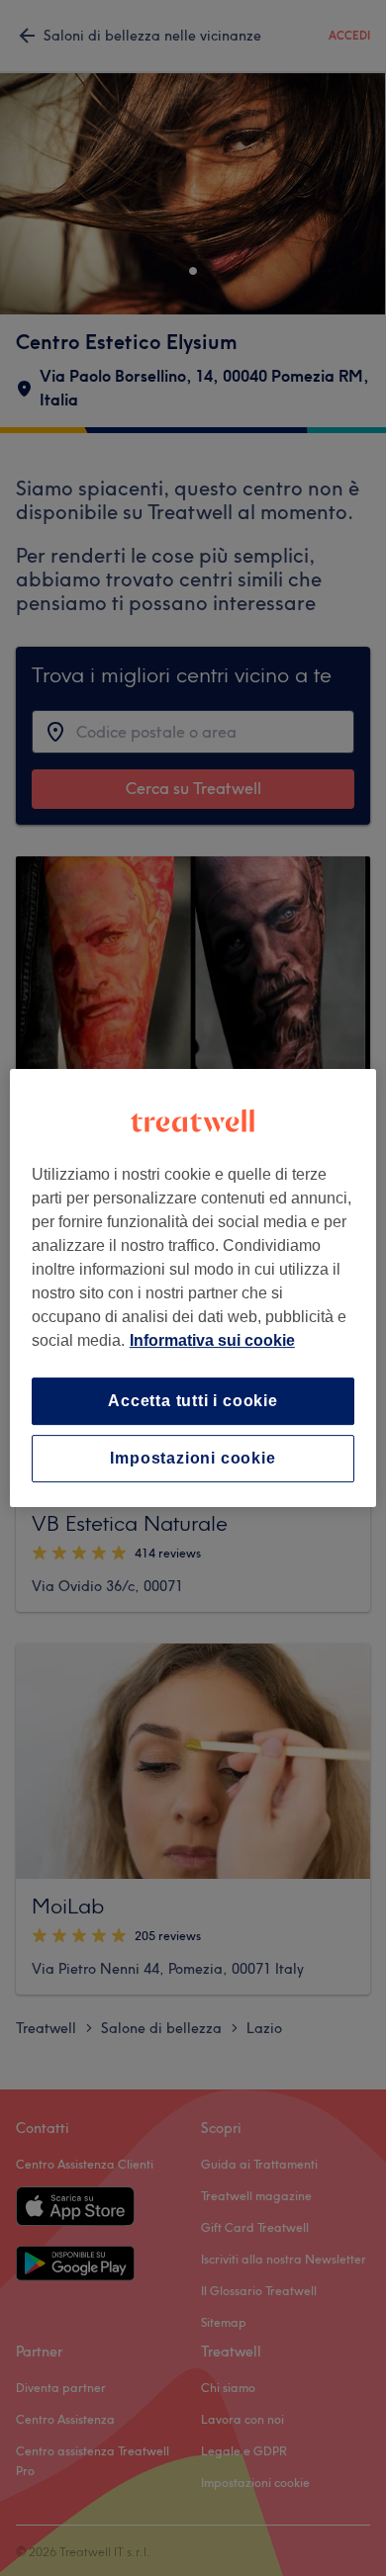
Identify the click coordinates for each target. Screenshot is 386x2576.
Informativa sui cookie (212, 1340)
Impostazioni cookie (193, 1458)
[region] (193, 1288)
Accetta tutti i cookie (193, 1401)
